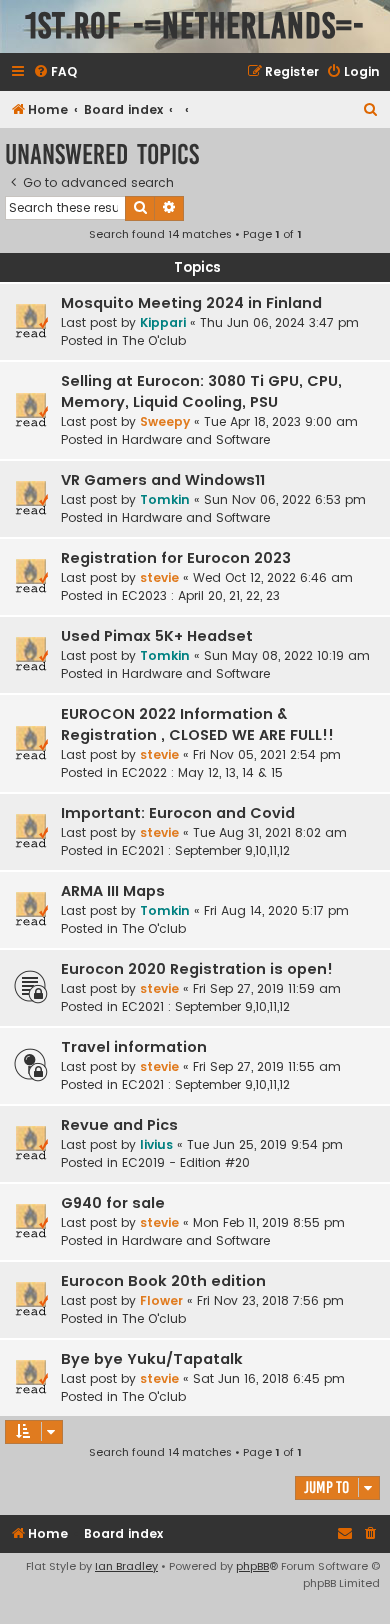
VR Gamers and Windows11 (163, 480)
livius (156, 1144)
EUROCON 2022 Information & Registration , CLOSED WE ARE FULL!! (197, 724)
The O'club (154, 340)
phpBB (252, 1566)
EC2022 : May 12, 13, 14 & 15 (202, 772)
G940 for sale (113, 1203)
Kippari (163, 322)
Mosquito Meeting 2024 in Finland (191, 303)
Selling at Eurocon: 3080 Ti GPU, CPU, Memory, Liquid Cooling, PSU (201, 391)
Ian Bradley (126, 1566)
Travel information (134, 1047)
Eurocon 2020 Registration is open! (197, 969)
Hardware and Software (196, 439)
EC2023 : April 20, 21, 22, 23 (201, 595)
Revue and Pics (119, 1125)
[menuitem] (55, 72)
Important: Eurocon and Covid (178, 813)
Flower (161, 1300)
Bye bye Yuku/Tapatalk (152, 1359)
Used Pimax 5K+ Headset (157, 636)
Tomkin (165, 499)
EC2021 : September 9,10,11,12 (206, 850)
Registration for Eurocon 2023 (176, 558)
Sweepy (165, 421)
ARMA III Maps (113, 891)
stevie (159, 577)
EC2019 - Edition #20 (186, 1162)
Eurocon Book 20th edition (163, 1281)
